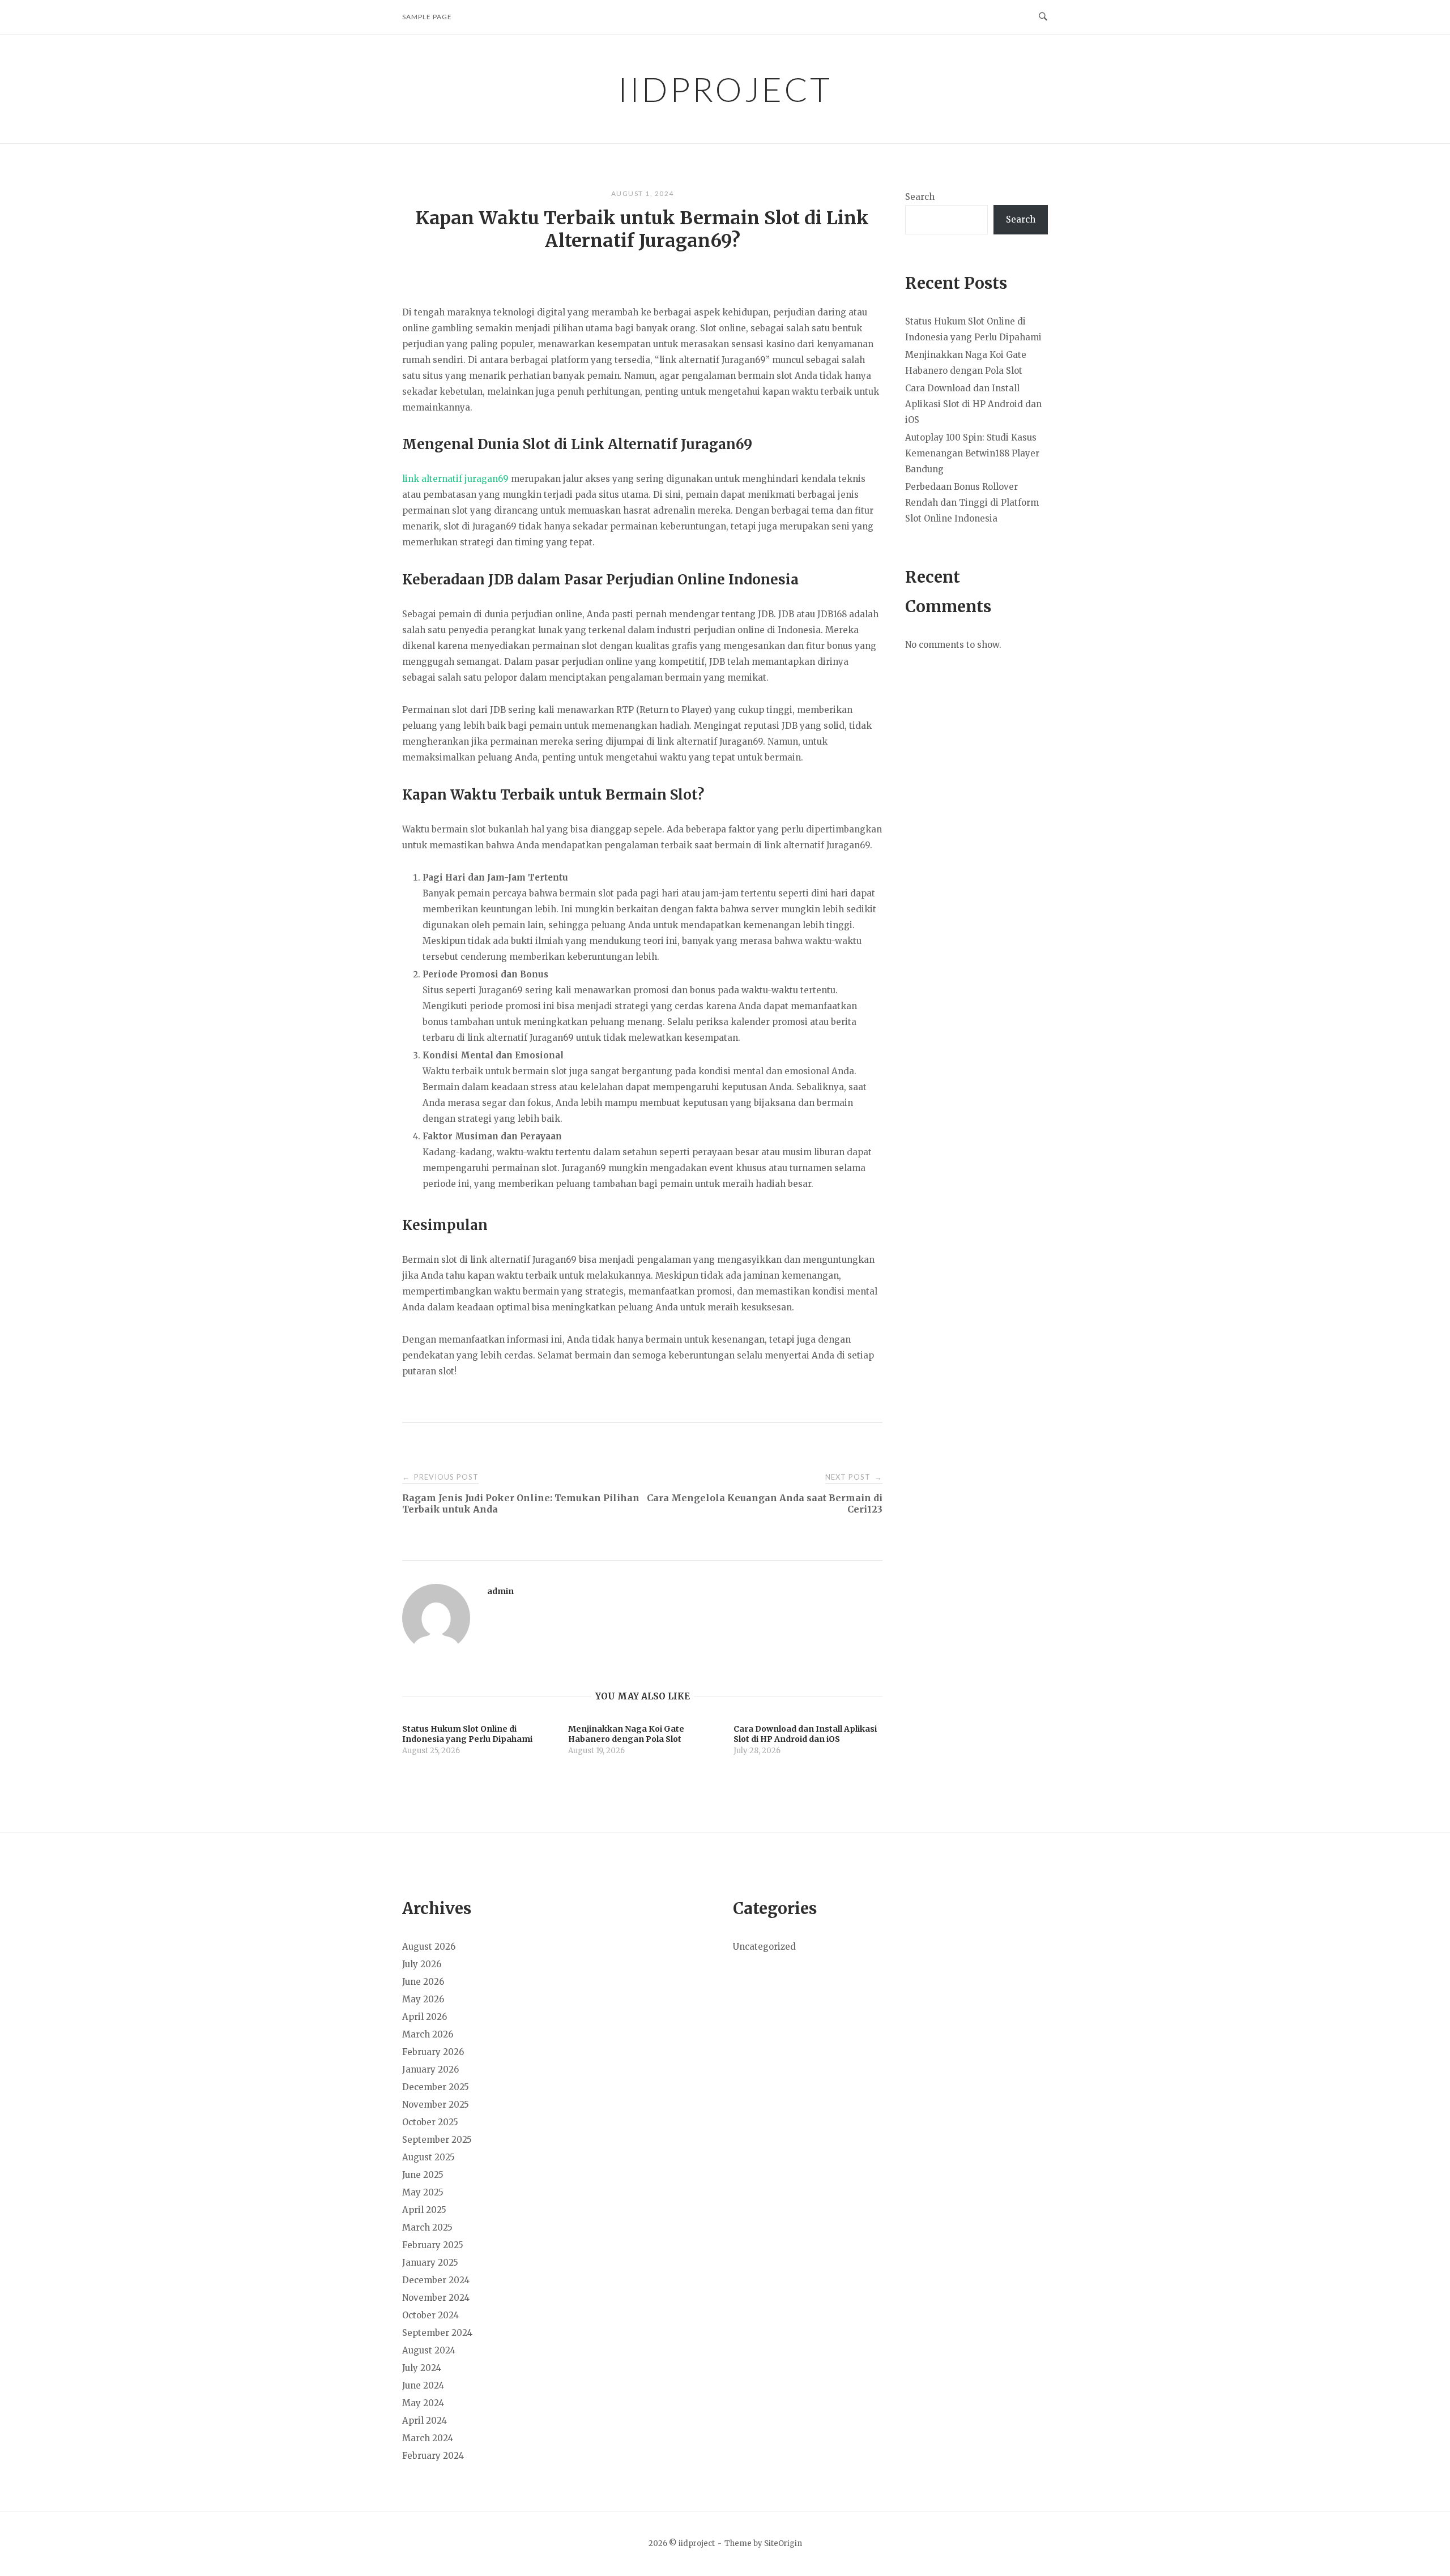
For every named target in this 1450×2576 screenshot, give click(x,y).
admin (500, 1591)
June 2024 (423, 2385)
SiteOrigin (783, 2543)
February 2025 (433, 2245)
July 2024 (422, 2368)
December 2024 (436, 2280)
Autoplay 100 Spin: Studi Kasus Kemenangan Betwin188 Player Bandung (972, 453)
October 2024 (430, 2315)
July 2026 (422, 1964)
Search (920, 197)
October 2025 (430, 2122)
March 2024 (428, 2438)
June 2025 (423, 2175)
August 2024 (429, 2350)
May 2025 (423, 2192)
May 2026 (423, 1999)
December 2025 (436, 2087)
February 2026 (433, 2052)
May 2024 (423, 2403)
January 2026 (430, 2069)
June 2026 (423, 1982)
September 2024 (437, 2333)
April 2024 (425, 2421)
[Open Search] (1043, 17)
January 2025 (430, 2263)
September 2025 (437, 2140)
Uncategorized (764, 1947)
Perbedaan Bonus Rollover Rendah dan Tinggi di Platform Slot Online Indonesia (972, 503)
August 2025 (428, 2157)
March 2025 (427, 2227)
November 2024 (436, 2298)
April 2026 (425, 2017)
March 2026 (428, 2034)
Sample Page (427, 17)
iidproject (725, 89)
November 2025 (436, 2105)
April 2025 (424, 2210)
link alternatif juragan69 (455, 479)
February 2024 (433, 2456)
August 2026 (429, 1947)
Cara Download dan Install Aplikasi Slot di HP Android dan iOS (973, 404)
